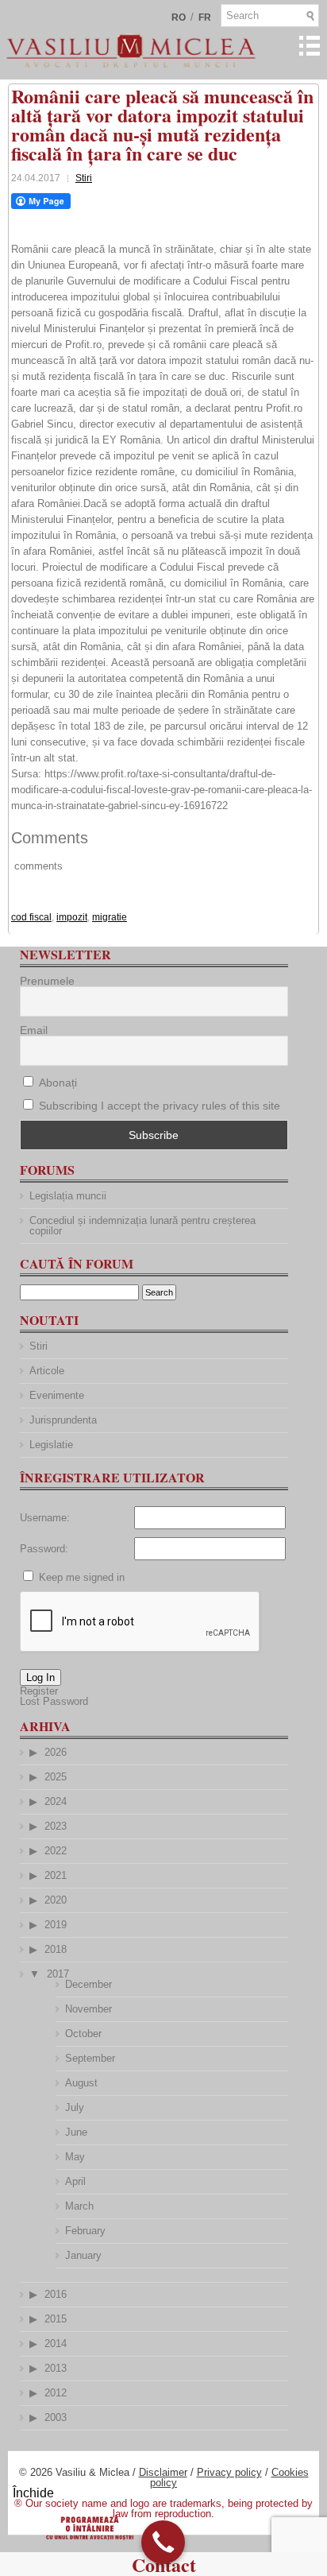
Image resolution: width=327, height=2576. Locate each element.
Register (39, 1691)
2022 (56, 1851)
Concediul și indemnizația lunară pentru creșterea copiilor (142, 1226)
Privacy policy (229, 2472)
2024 (56, 1801)
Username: (45, 1518)
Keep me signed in (82, 1577)
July (75, 2107)
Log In (40, 1677)
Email (34, 1030)
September (90, 2058)
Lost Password (54, 1701)
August (81, 2083)
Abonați (56, 1083)
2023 (56, 1826)
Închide (33, 2493)
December (88, 1984)
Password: (44, 1549)
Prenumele (47, 981)
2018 (56, 1949)
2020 (56, 1900)
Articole (47, 1371)
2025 (56, 1777)
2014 (56, 2344)
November (88, 2009)
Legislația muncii (68, 1196)
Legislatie (51, 1445)
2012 (56, 2393)
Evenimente (57, 1395)
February (85, 2231)
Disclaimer (163, 2472)
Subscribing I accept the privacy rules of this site (160, 1106)
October (83, 2034)
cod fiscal (31, 917)
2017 (58, 1974)
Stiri (84, 178)
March (79, 2206)
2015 (56, 2319)
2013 (56, 2368)
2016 (56, 2294)
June (76, 2132)
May (75, 2157)
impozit (72, 917)
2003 (56, 2417)
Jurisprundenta (63, 1420)
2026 (56, 1752)
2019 (56, 1925)
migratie (110, 917)
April (75, 2181)
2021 (56, 1875)
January (83, 2255)
